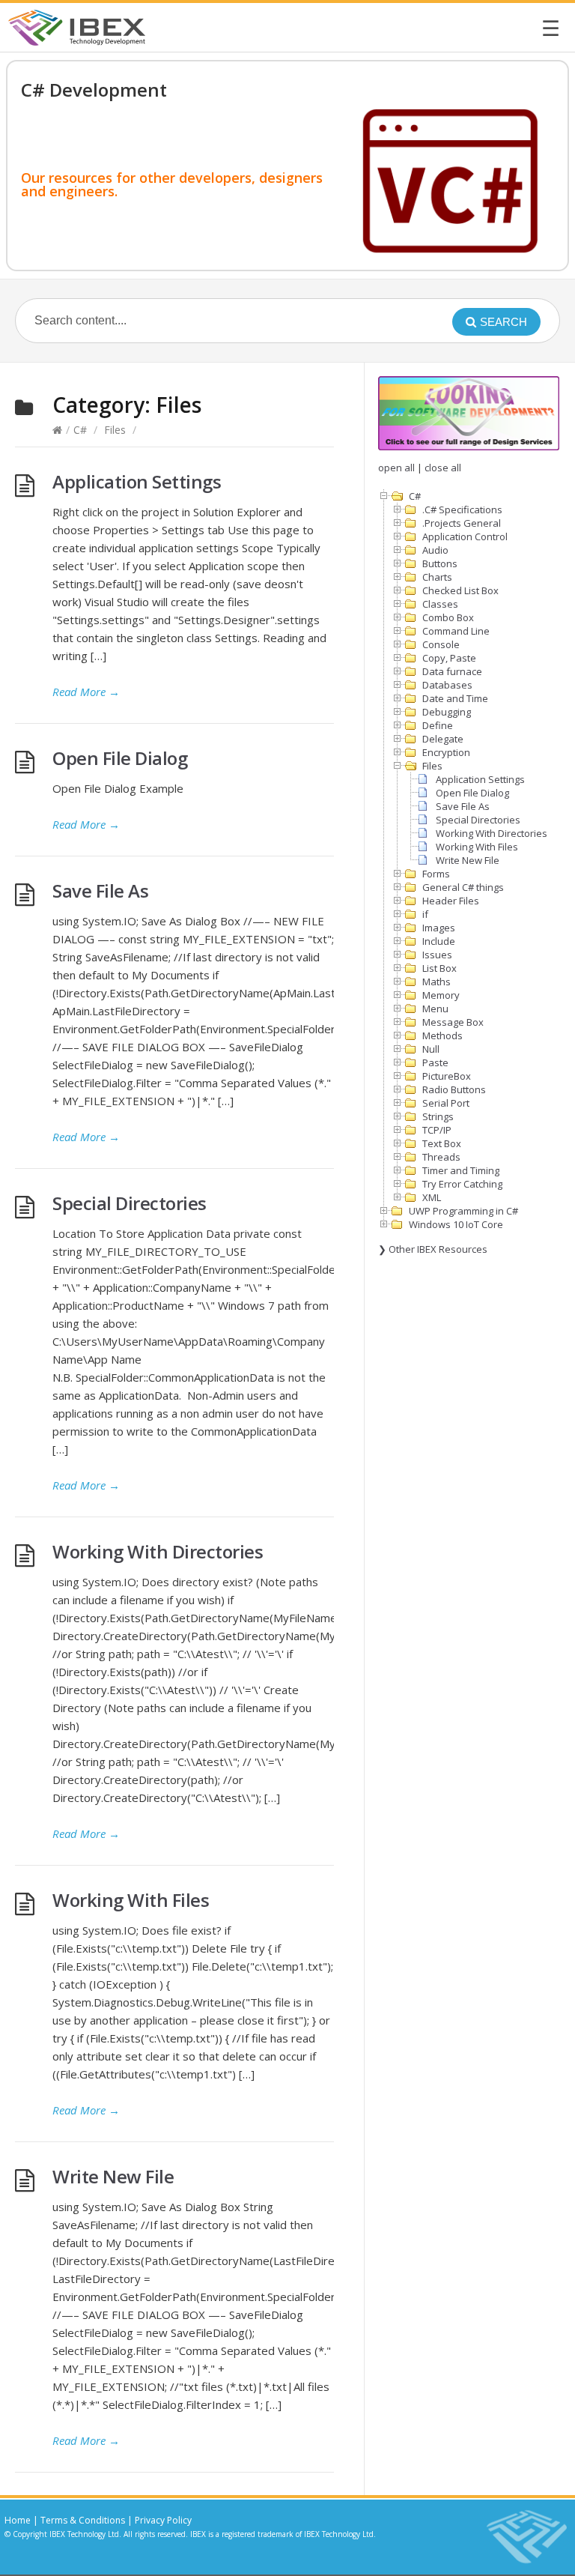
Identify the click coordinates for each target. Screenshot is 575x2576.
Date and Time (455, 698)
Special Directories (130, 1203)
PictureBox (447, 1076)
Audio (435, 550)
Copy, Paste (449, 658)
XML (432, 1197)
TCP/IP (437, 1130)
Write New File (113, 2176)
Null (431, 1049)
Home (18, 2520)
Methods (442, 1035)
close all (443, 468)
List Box (439, 968)
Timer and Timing (461, 1170)
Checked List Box (460, 590)
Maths (436, 982)
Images (439, 928)
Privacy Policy (163, 2520)
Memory (441, 995)
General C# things (463, 887)
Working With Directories (158, 1551)
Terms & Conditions (83, 2520)
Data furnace (452, 671)
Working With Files (131, 1900)
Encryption (446, 752)
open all (396, 468)
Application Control (465, 536)
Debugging (447, 712)
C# (80, 430)
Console (441, 644)
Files (115, 430)
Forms (436, 874)
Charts (437, 577)
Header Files (451, 901)
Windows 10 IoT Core (456, 1224)
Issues (437, 955)
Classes (440, 604)
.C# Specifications (462, 510)
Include (439, 941)
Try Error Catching (462, 1184)
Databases (447, 685)
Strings (438, 1116)
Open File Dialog (120, 758)
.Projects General (462, 523)
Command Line (456, 631)
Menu (435, 1009)
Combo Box (448, 617)
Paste (435, 1062)
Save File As (100, 891)
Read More (86, 692)
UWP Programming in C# (463, 1211)
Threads (441, 1157)
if (425, 914)
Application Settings (137, 481)
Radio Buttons (454, 1089)
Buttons (440, 563)
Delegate (443, 739)
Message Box (453, 1022)
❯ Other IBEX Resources (433, 1249)
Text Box (442, 1143)
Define (438, 725)
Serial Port (446, 1103)
